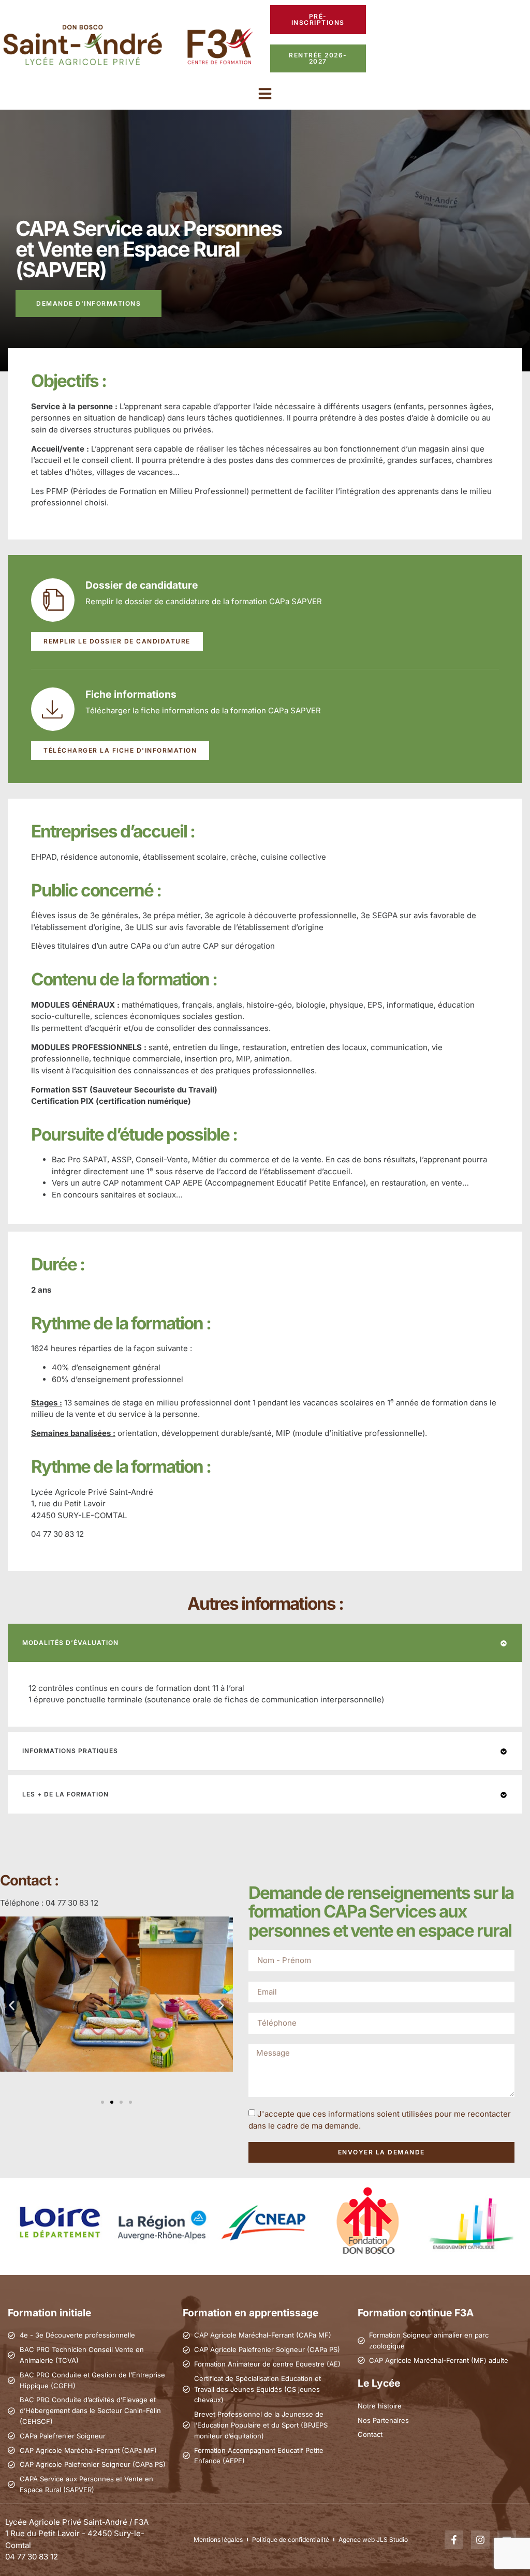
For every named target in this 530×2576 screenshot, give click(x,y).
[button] (265, 94)
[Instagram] (480, 2540)
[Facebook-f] (454, 2540)
